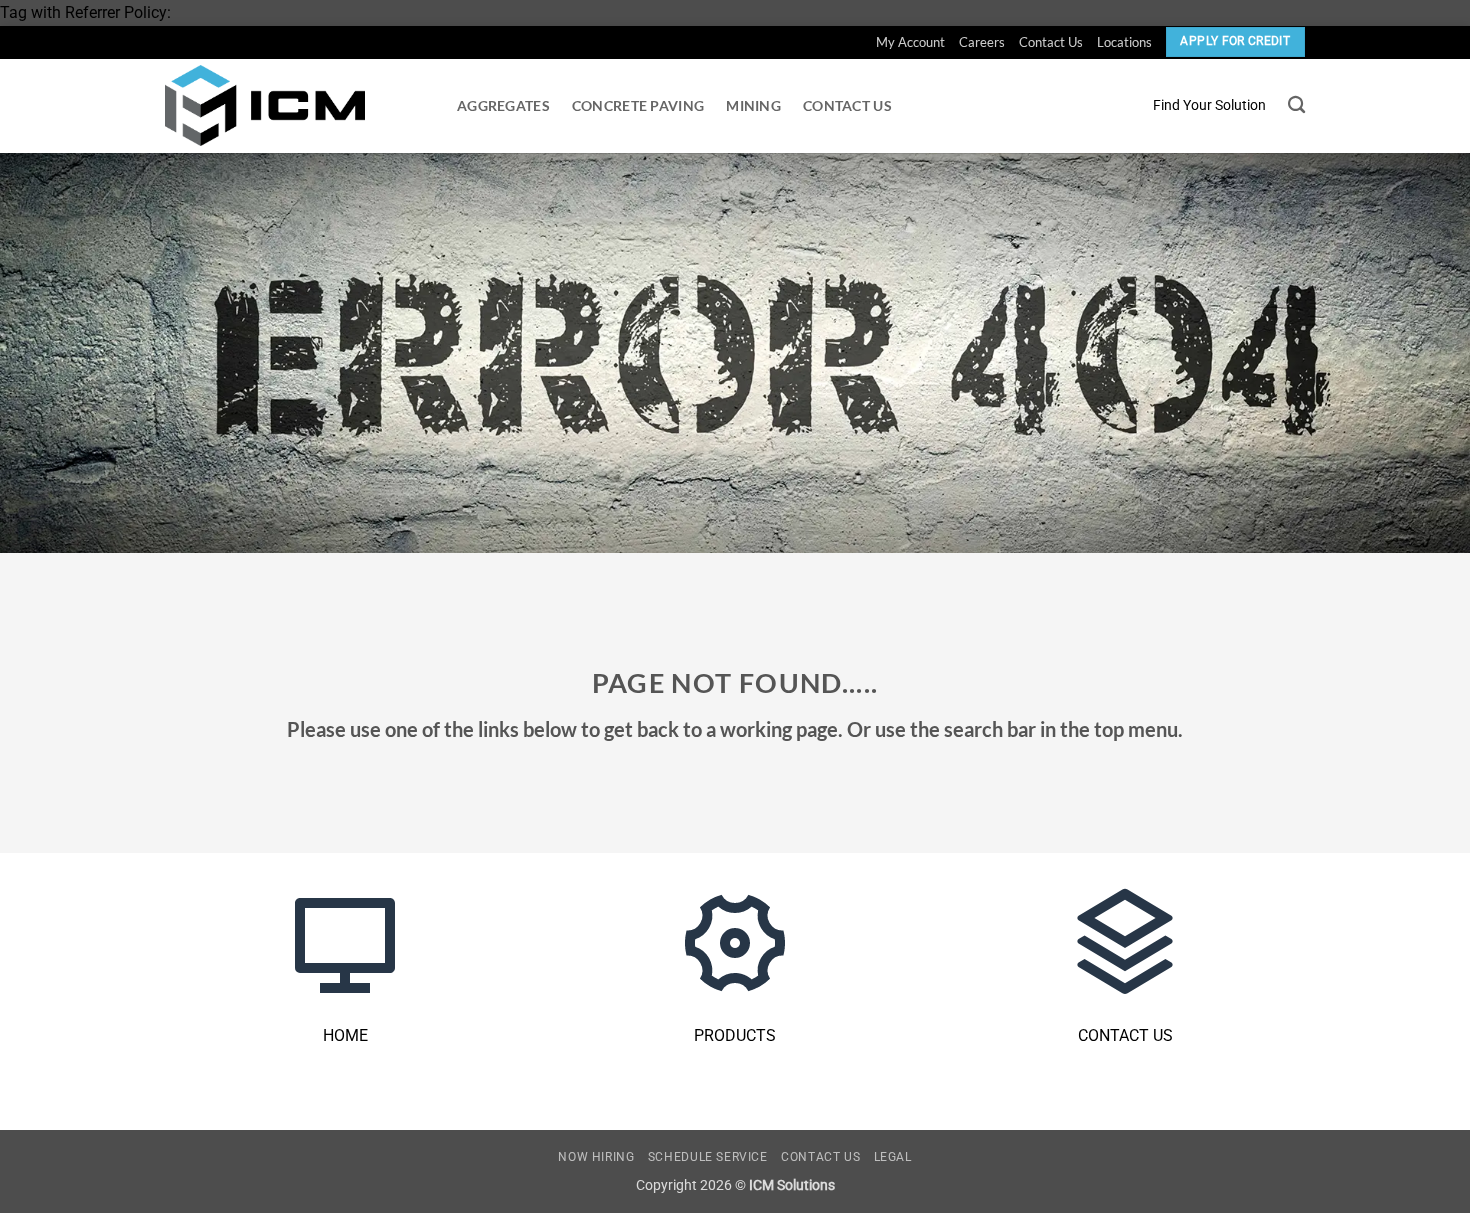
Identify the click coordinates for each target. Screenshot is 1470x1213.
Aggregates (503, 105)
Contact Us (1051, 42)
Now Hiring (596, 1157)
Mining (753, 105)
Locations (1124, 42)
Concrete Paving (638, 105)
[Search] (1296, 105)
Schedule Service (708, 1157)
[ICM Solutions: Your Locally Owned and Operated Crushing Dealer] (265, 105)
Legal (893, 1157)
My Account (910, 42)
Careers (982, 42)
